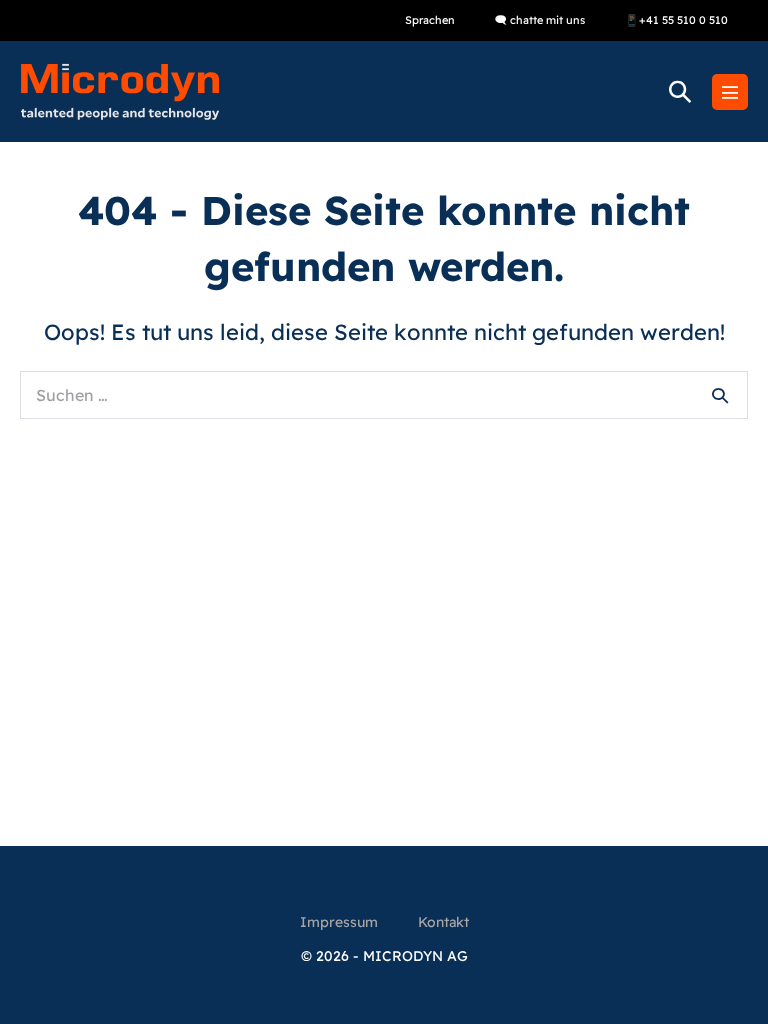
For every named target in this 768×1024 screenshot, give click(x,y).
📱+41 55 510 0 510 (676, 20)
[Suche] (720, 395)
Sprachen (430, 20)
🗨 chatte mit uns (540, 20)
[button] (680, 91)
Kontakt (443, 922)
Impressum (339, 922)
